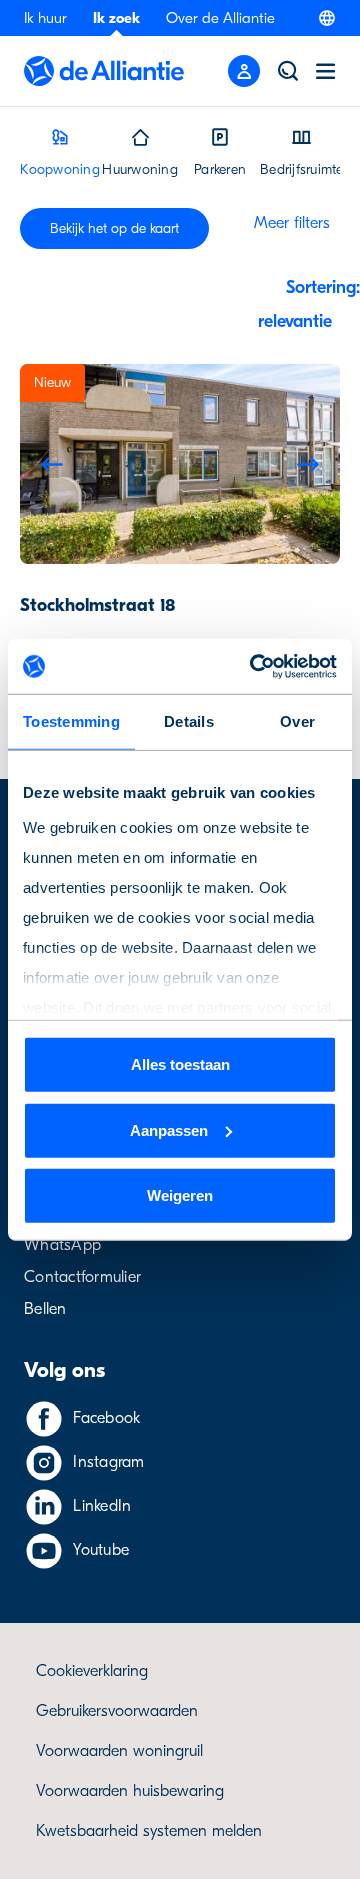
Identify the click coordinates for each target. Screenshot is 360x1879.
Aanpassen (169, 1129)
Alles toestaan (180, 1064)
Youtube (101, 1550)
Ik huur (45, 18)
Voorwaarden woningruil (119, 1751)
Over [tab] (297, 721)
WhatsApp (62, 1245)
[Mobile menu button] (244, 71)
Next (308, 464)
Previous (52, 464)
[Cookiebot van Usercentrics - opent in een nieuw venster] (254, 666)
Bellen (45, 1309)
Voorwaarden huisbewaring (130, 1791)
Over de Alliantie (220, 18)
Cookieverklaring (92, 1671)
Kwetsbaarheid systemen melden (149, 1831)
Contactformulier (82, 1277)
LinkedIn (102, 1506)
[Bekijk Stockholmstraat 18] (180, 464)
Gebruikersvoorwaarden (117, 1711)
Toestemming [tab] (71, 721)
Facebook (106, 1418)
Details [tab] (189, 721)
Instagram (108, 1462)
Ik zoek (116, 18)
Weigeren (180, 1195)
